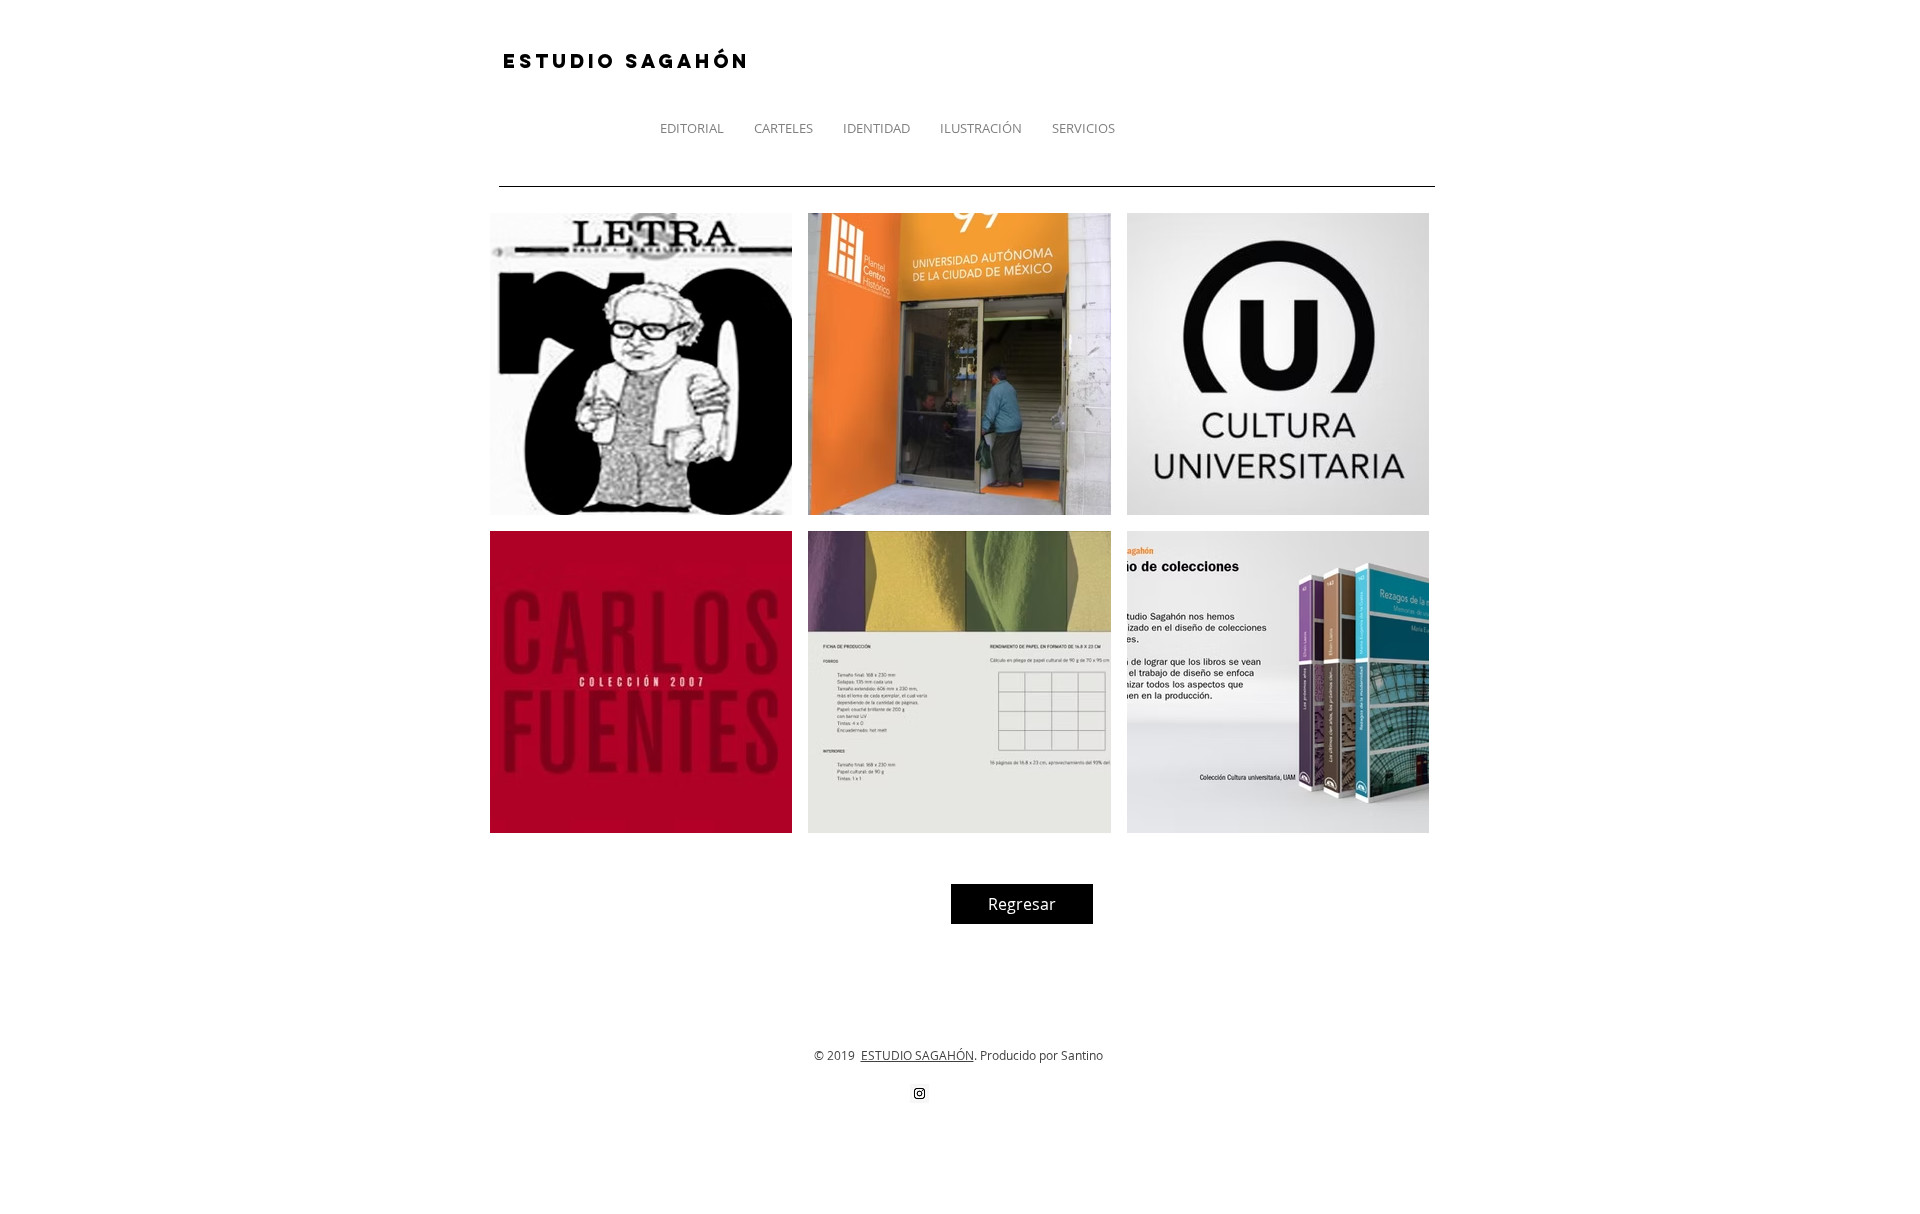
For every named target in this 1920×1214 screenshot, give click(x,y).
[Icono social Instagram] (919, 1093)
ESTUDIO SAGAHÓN (917, 1055)
